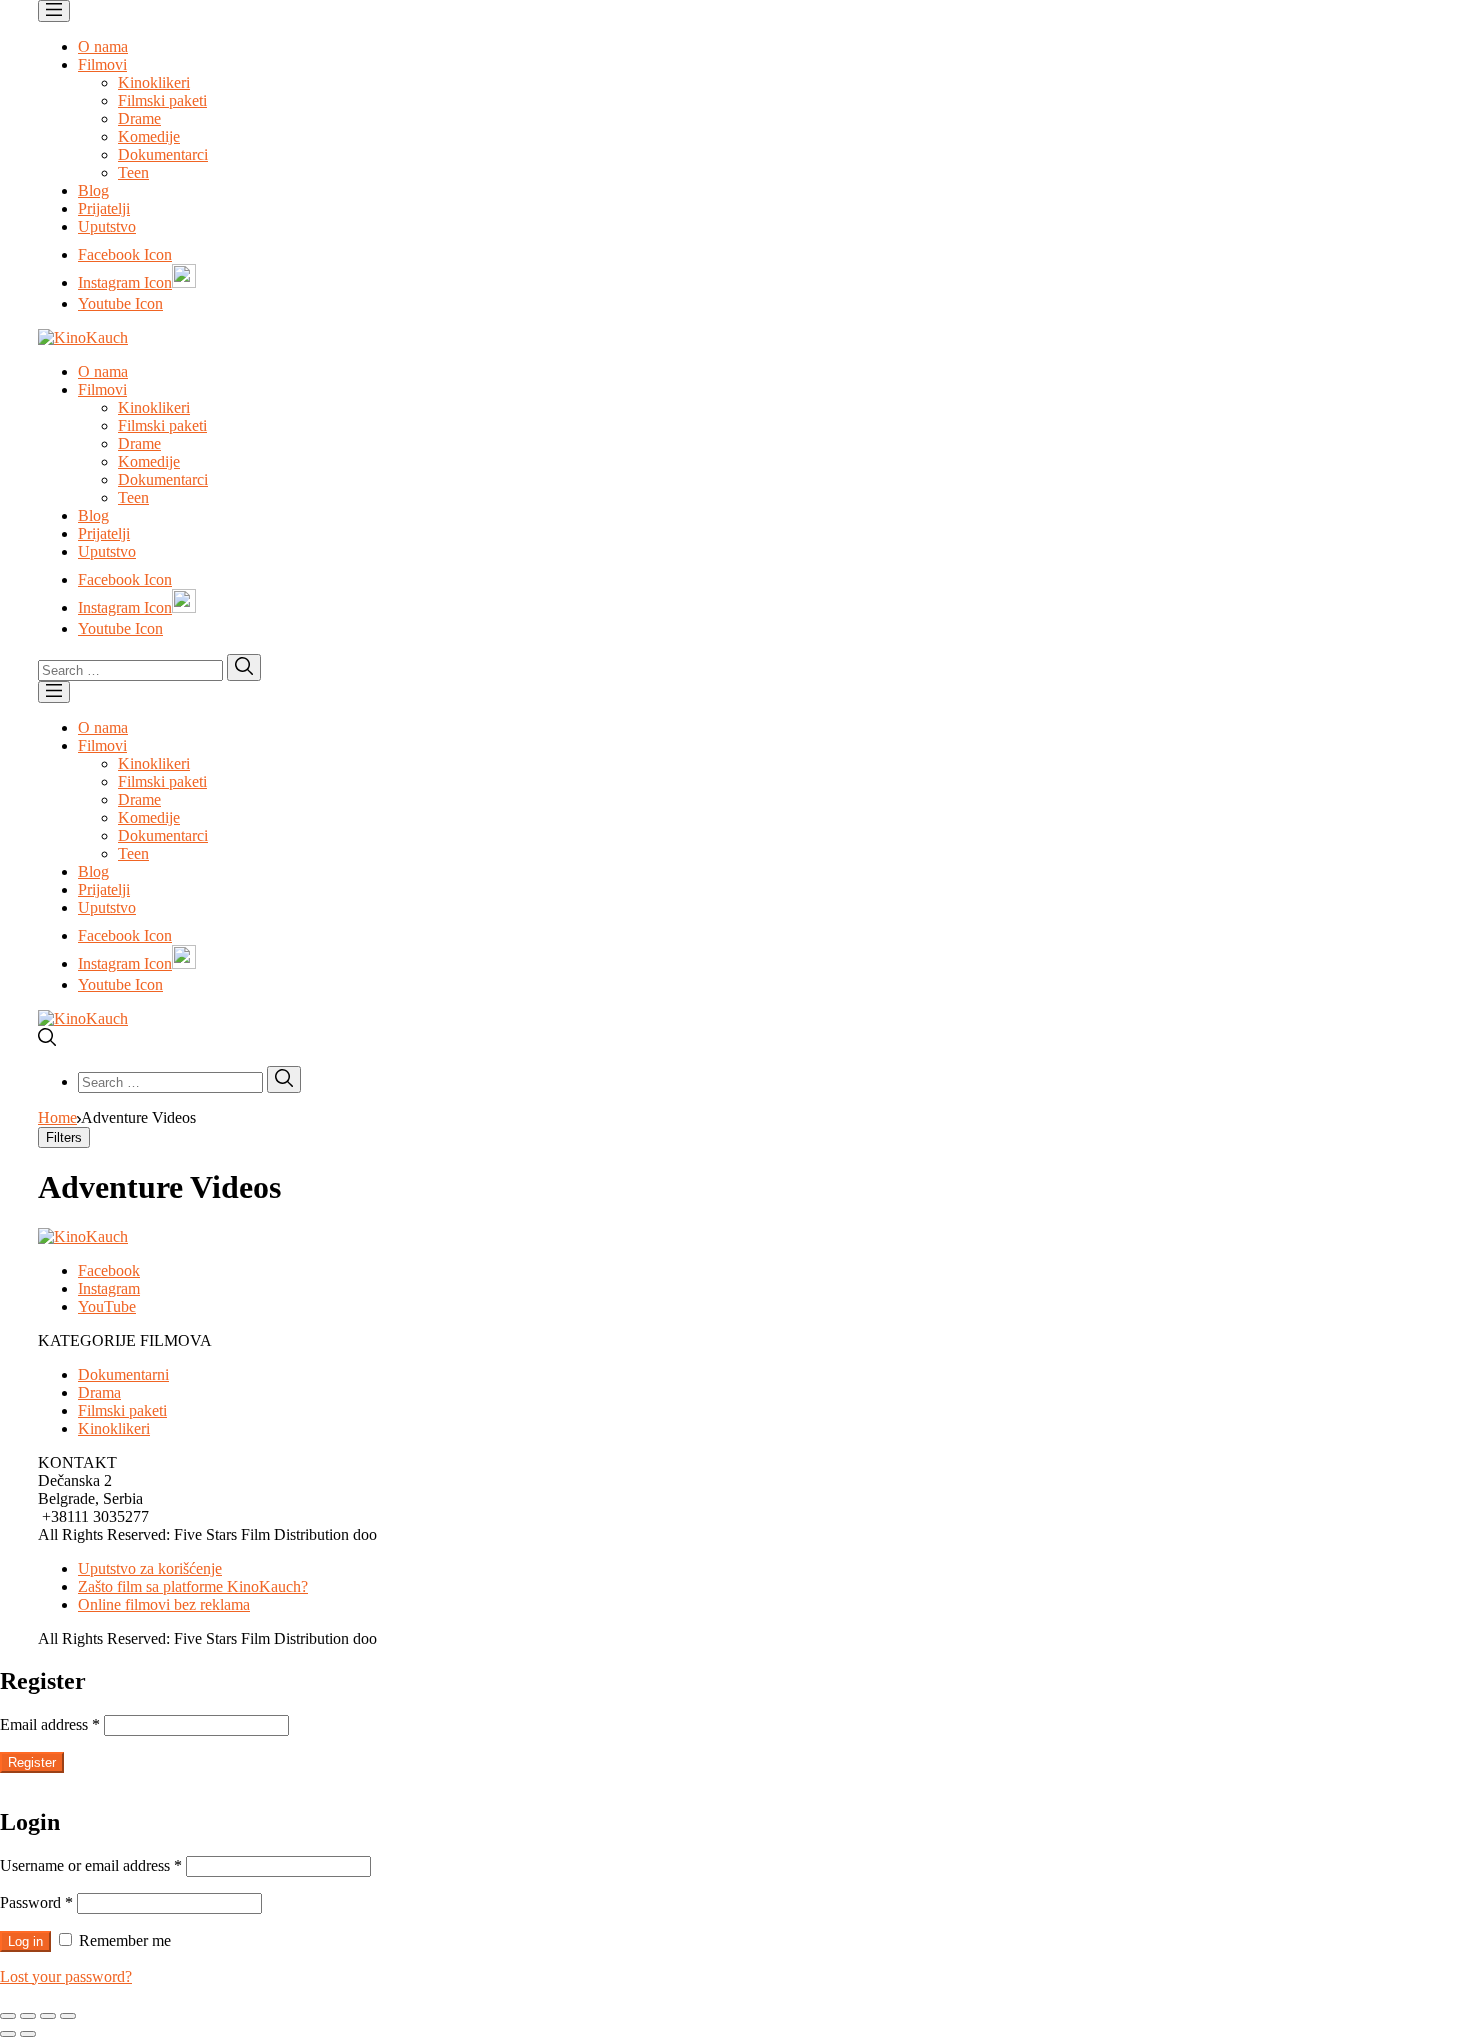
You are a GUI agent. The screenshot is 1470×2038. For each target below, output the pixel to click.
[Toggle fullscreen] (48, 2016)
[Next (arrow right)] (28, 2034)
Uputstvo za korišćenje (150, 1568)
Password (36, 1902)
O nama (103, 46)
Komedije (149, 136)
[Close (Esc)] (8, 2016)
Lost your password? (66, 1976)
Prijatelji (104, 208)
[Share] (28, 2016)
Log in (25, 1941)
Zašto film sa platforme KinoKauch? (193, 1586)
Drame (139, 118)
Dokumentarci (163, 154)
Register (32, 1762)
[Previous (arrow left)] (8, 2034)
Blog (93, 190)
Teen (133, 172)
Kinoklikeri (154, 82)
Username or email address (91, 1865)
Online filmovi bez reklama (164, 1604)
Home (57, 1117)
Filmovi (102, 64)
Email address (50, 1724)
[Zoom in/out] (68, 2016)
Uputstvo (107, 226)
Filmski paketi (162, 100)
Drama (99, 1392)
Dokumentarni (123, 1374)
